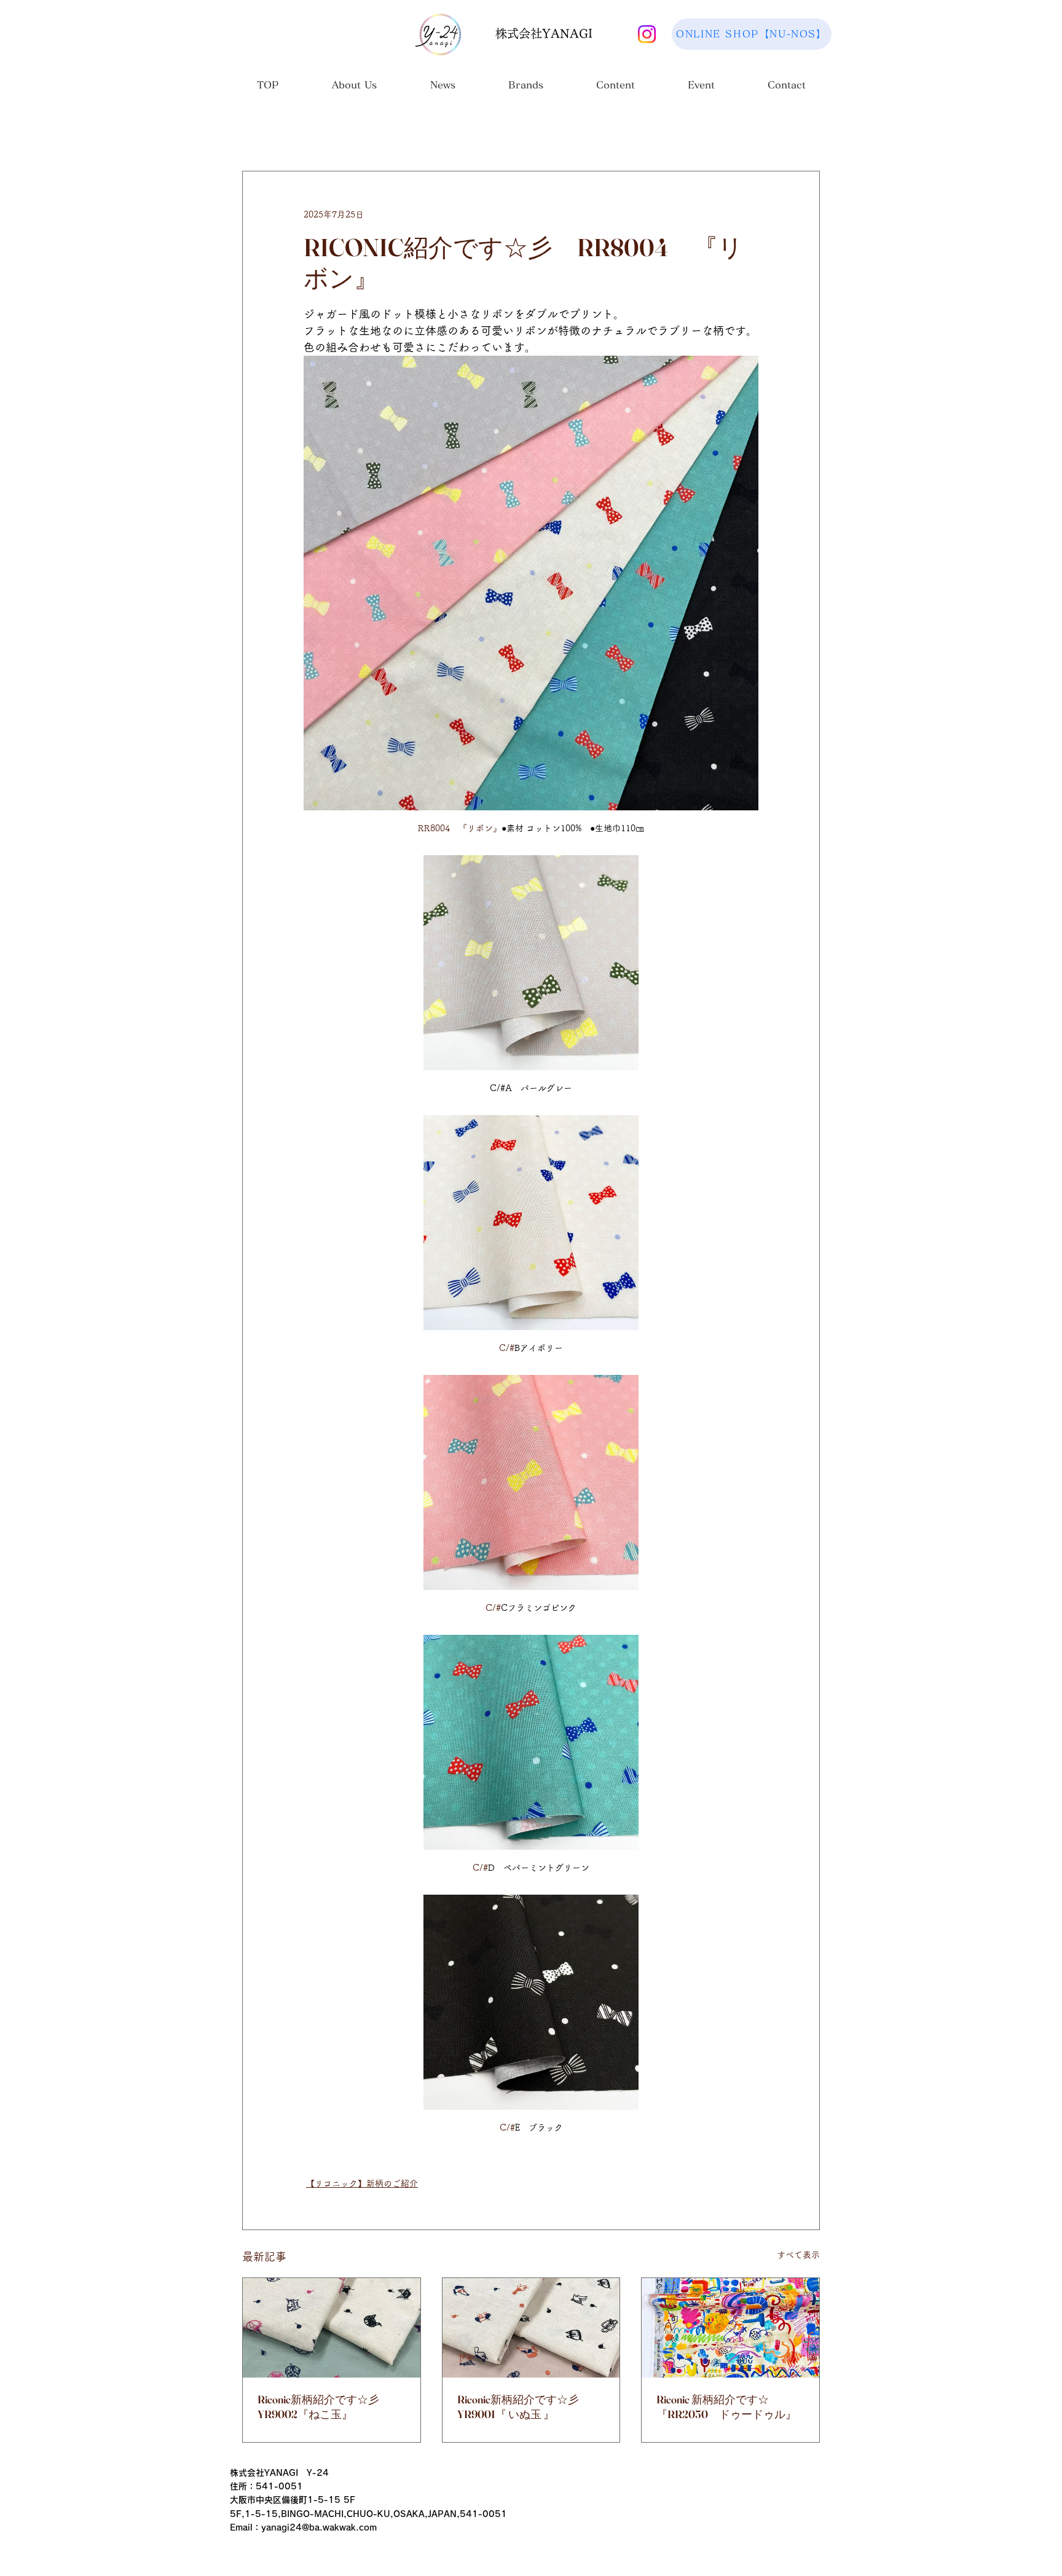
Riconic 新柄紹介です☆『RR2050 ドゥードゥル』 (726, 2407)
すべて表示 (798, 2255)
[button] (354, 89)
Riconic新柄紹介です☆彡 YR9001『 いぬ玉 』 (531, 2407)
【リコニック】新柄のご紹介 (362, 2183)
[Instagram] (647, 34)
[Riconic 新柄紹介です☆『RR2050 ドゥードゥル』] (730, 2328)
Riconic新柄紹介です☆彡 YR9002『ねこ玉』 (332, 2407)
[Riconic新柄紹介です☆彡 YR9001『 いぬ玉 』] (531, 2328)
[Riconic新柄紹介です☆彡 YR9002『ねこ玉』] (332, 2328)
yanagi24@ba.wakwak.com (319, 2527)
